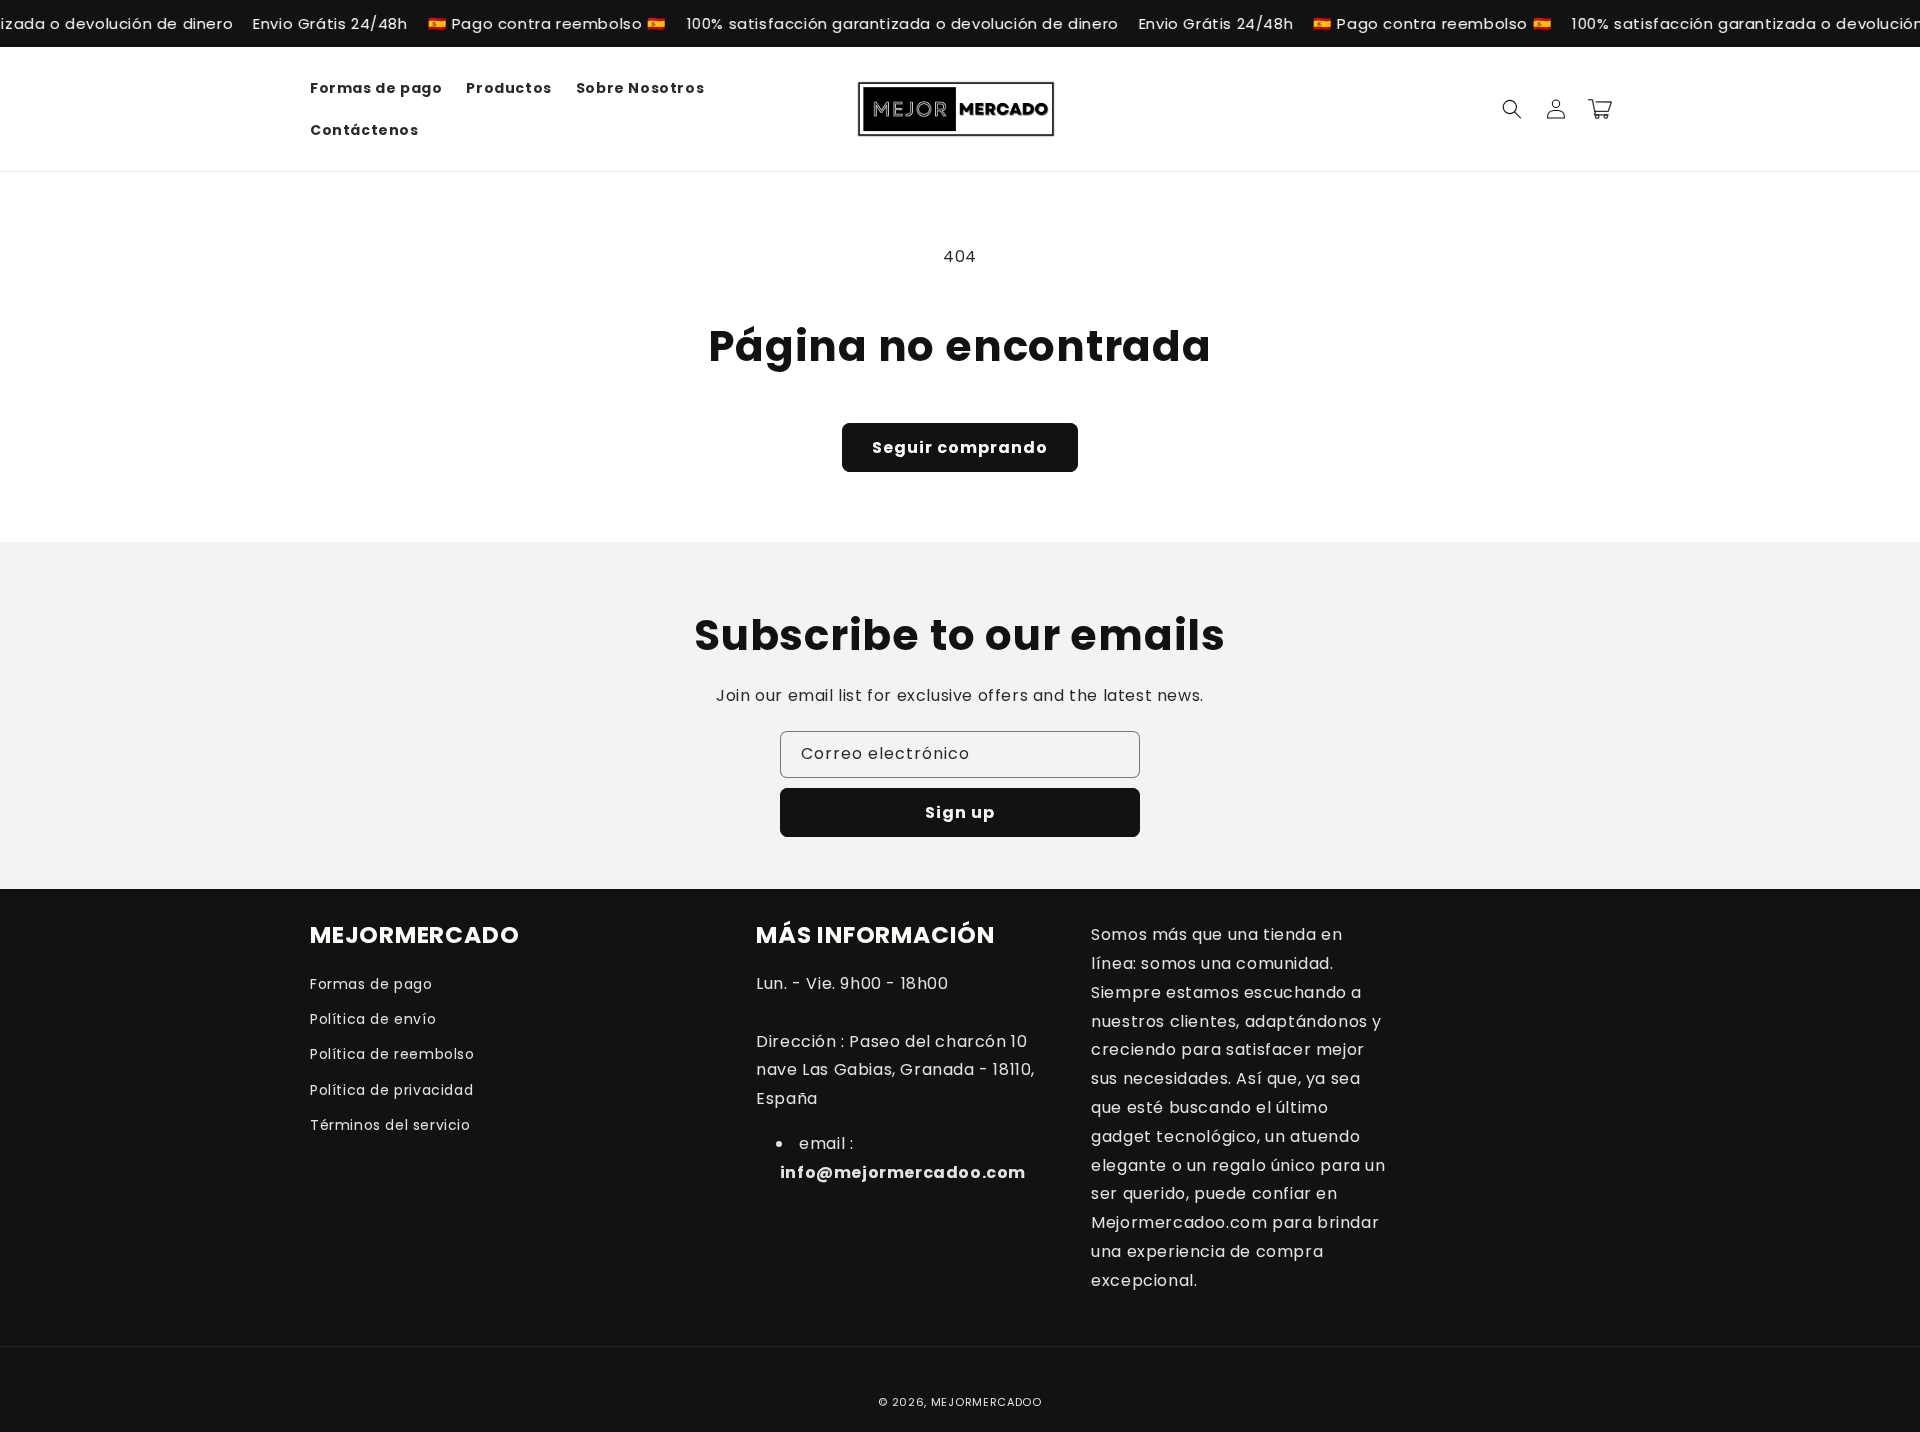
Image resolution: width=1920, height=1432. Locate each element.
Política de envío (373, 1019)
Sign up (960, 812)
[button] (1512, 109)
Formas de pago (371, 984)
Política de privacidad (391, 1090)
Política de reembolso (392, 1054)
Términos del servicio (390, 1125)
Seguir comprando (960, 447)
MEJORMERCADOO (986, 1402)
